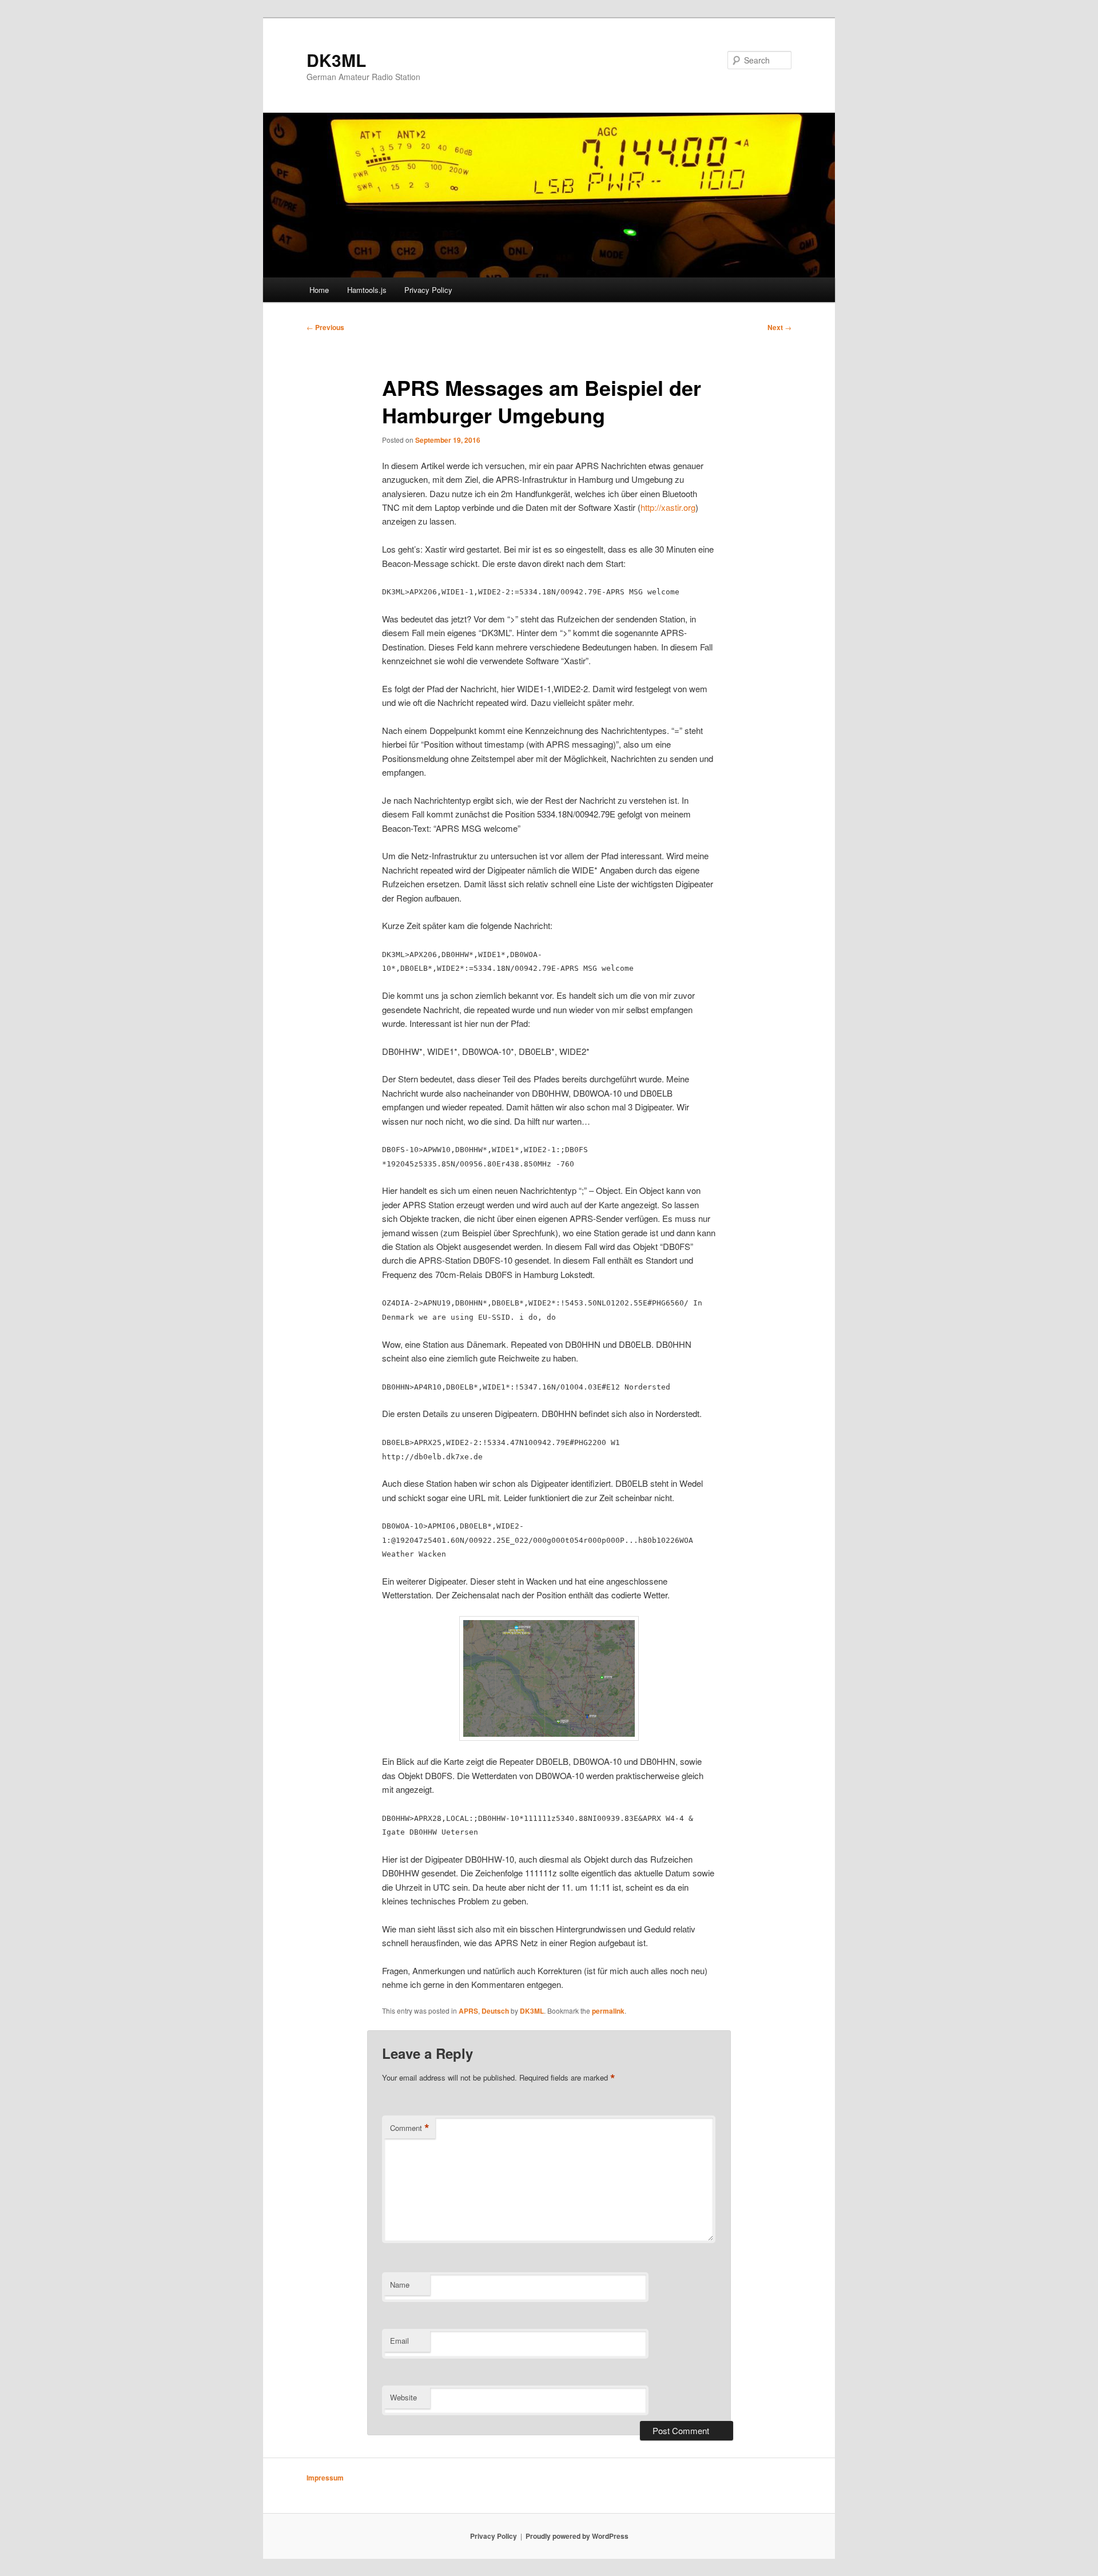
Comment (410, 2128)
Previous (325, 327)
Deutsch (495, 2011)
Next (779, 327)
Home (319, 290)
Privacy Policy (428, 290)
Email (399, 2341)
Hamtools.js (367, 290)
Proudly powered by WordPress (577, 2536)
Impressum (325, 2478)
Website (403, 2397)
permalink (608, 2011)
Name (400, 2285)
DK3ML (336, 60)
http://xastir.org (668, 507)
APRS (468, 2011)
